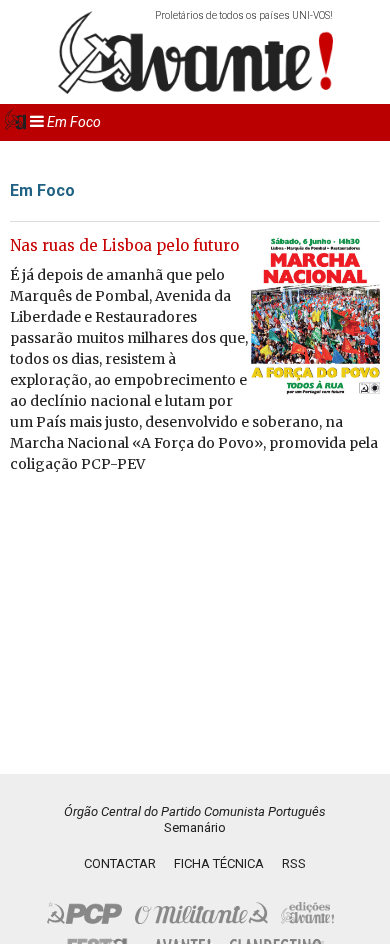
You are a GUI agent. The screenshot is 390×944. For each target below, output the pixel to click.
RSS (294, 863)
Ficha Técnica (219, 863)
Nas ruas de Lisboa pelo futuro (124, 245)
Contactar (120, 863)
